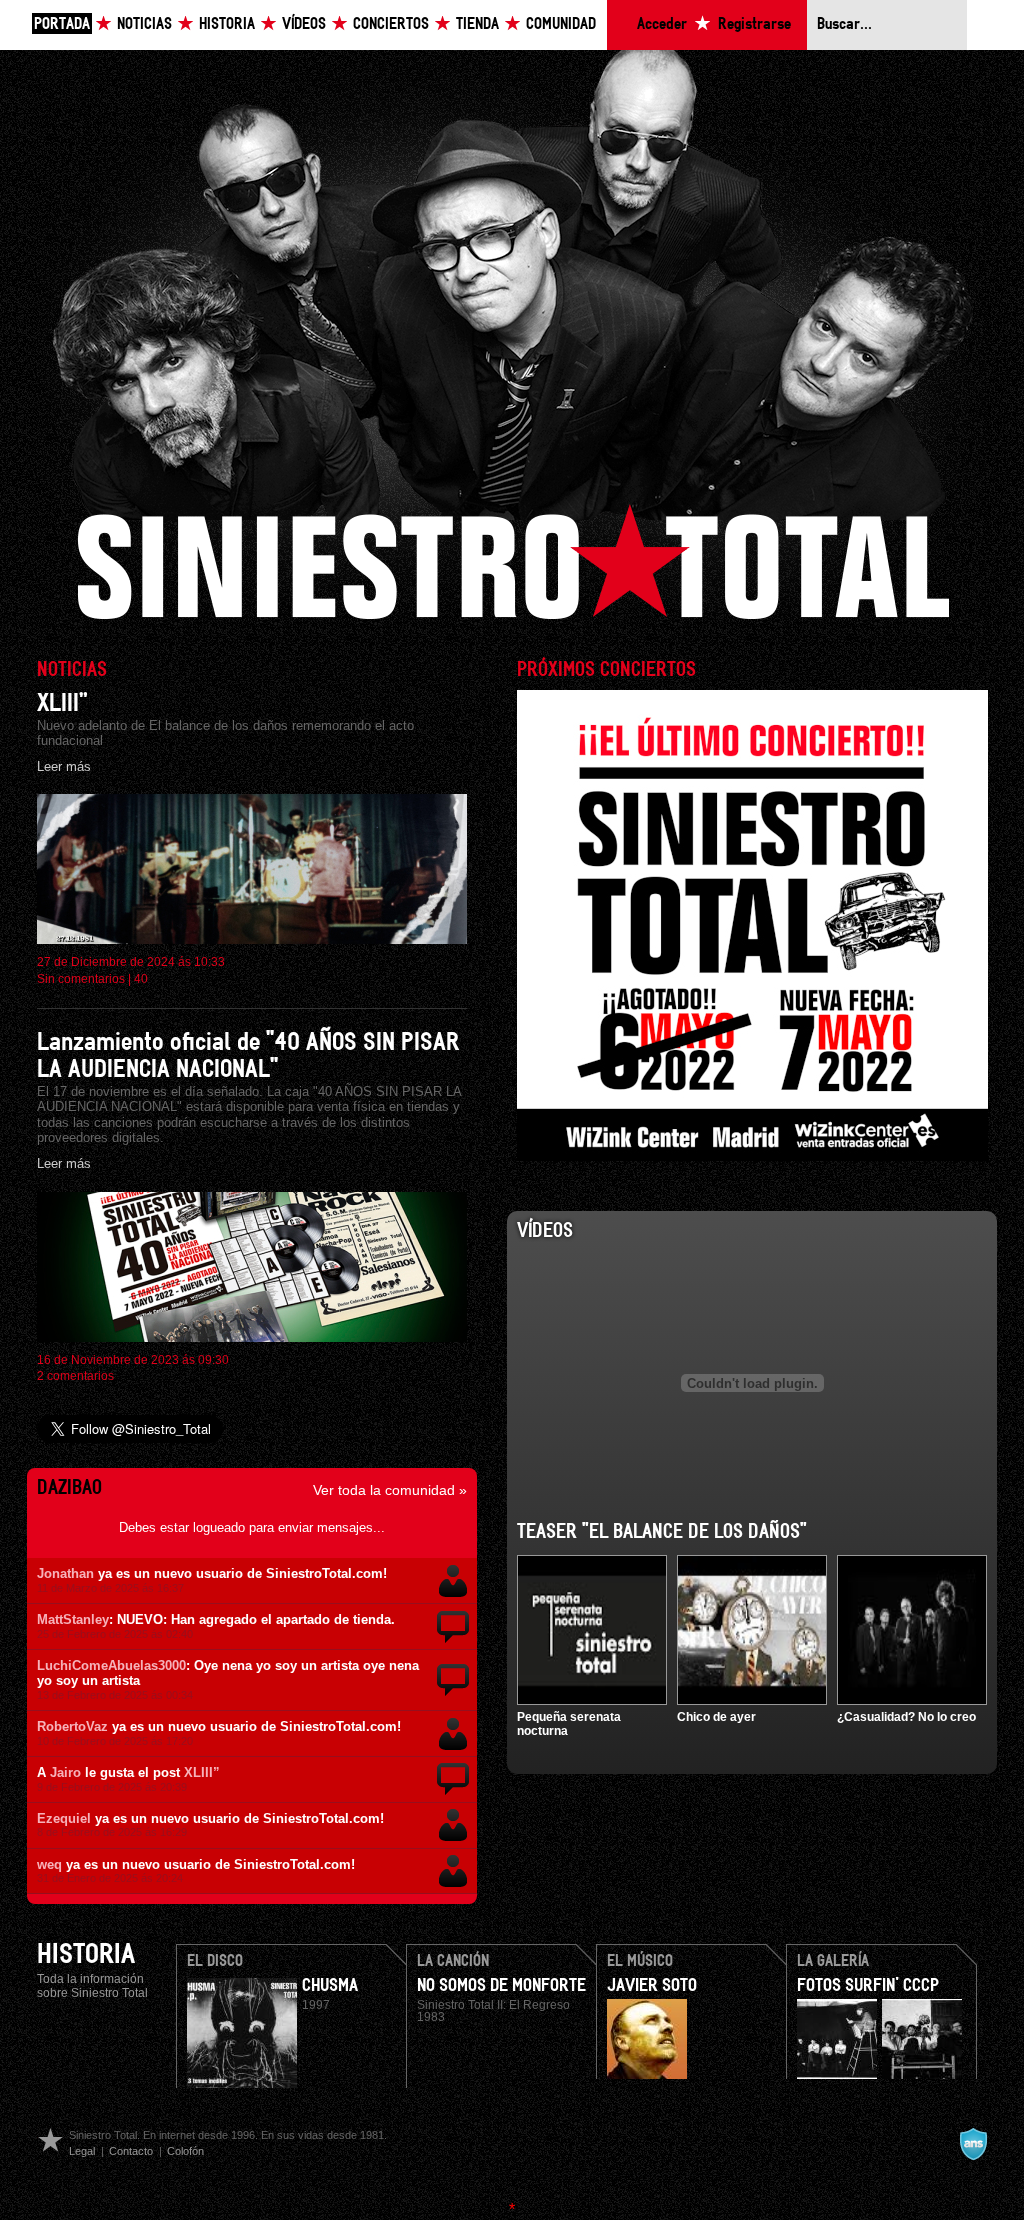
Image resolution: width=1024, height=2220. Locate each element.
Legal (82, 2151)
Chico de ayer (716, 1717)
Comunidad (561, 24)
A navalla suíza (973, 2144)
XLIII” (62, 703)
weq (49, 1864)
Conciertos (391, 24)
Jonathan (65, 1573)
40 (141, 979)
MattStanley (73, 1619)
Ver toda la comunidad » (390, 1490)
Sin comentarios (81, 979)
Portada (62, 24)
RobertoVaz (72, 1726)
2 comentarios (75, 1376)
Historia (227, 24)
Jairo (65, 1772)
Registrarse (754, 24)
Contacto (131, 2151)
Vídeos (304, 24)
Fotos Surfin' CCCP (868, 1986)
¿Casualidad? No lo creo (906, 1717)
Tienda (477, 24)
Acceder (662, 24)
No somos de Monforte (501, 1986)
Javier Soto (652, 1986)
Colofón (185, 2151)
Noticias (144, 24)
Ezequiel (64, 1818)
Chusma (330, 1986)
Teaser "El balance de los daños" (662, 1532)
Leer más (64, 766)
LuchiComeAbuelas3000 (111, 1665)
